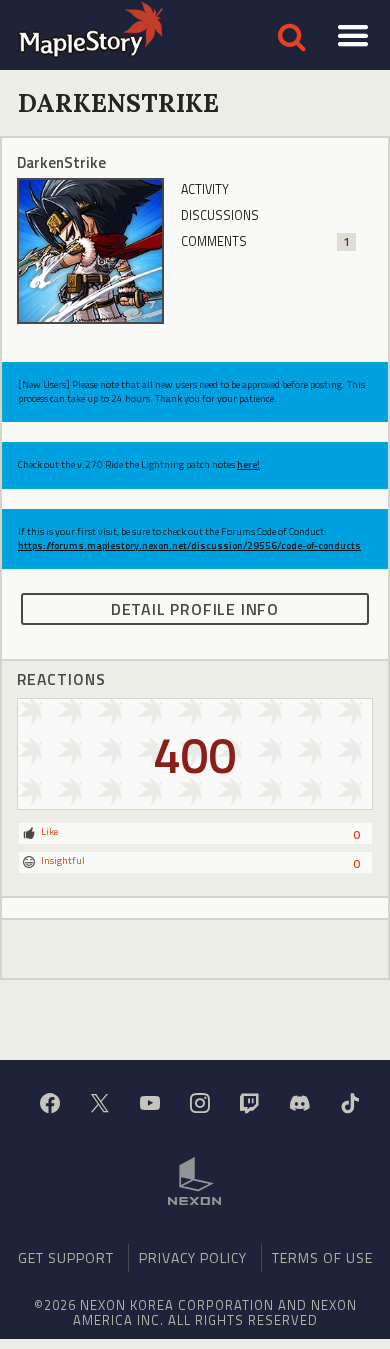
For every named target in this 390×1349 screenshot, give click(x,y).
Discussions (220, 215)
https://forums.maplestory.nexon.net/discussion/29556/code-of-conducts (189, 545)
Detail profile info (195, 609)
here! (248, 464)
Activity (205, 189)
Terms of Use (322, 1257)
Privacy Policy (193, 1257)
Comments (265, 241)
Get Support (66, 1257)
